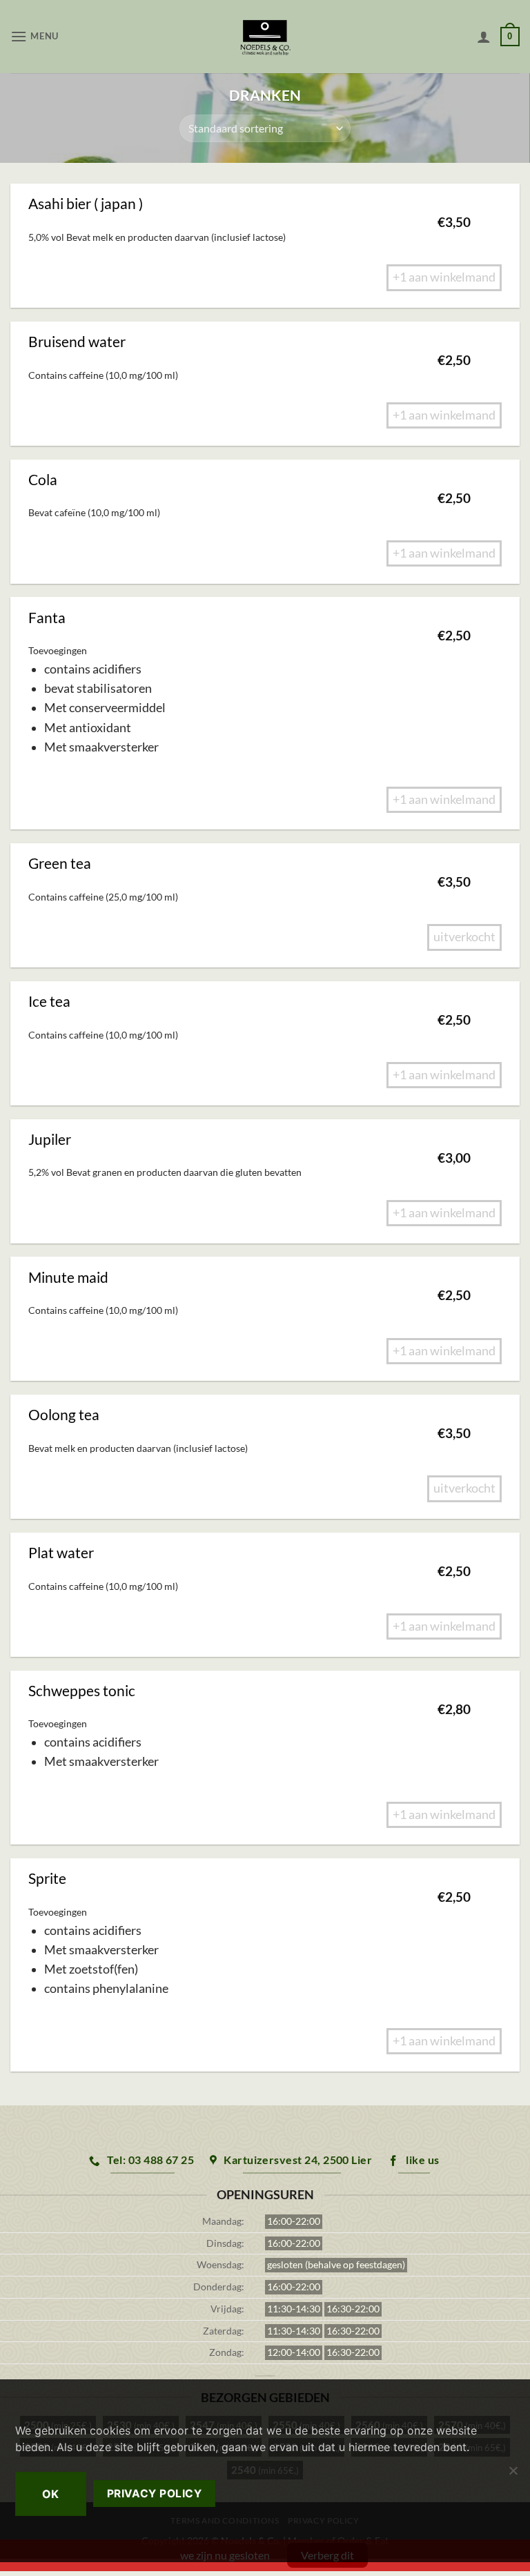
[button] (35, 36)
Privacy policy (155, 2494)
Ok (51, 2494)
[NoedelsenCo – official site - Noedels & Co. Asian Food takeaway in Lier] (265, 37)
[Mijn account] (484, 37)
